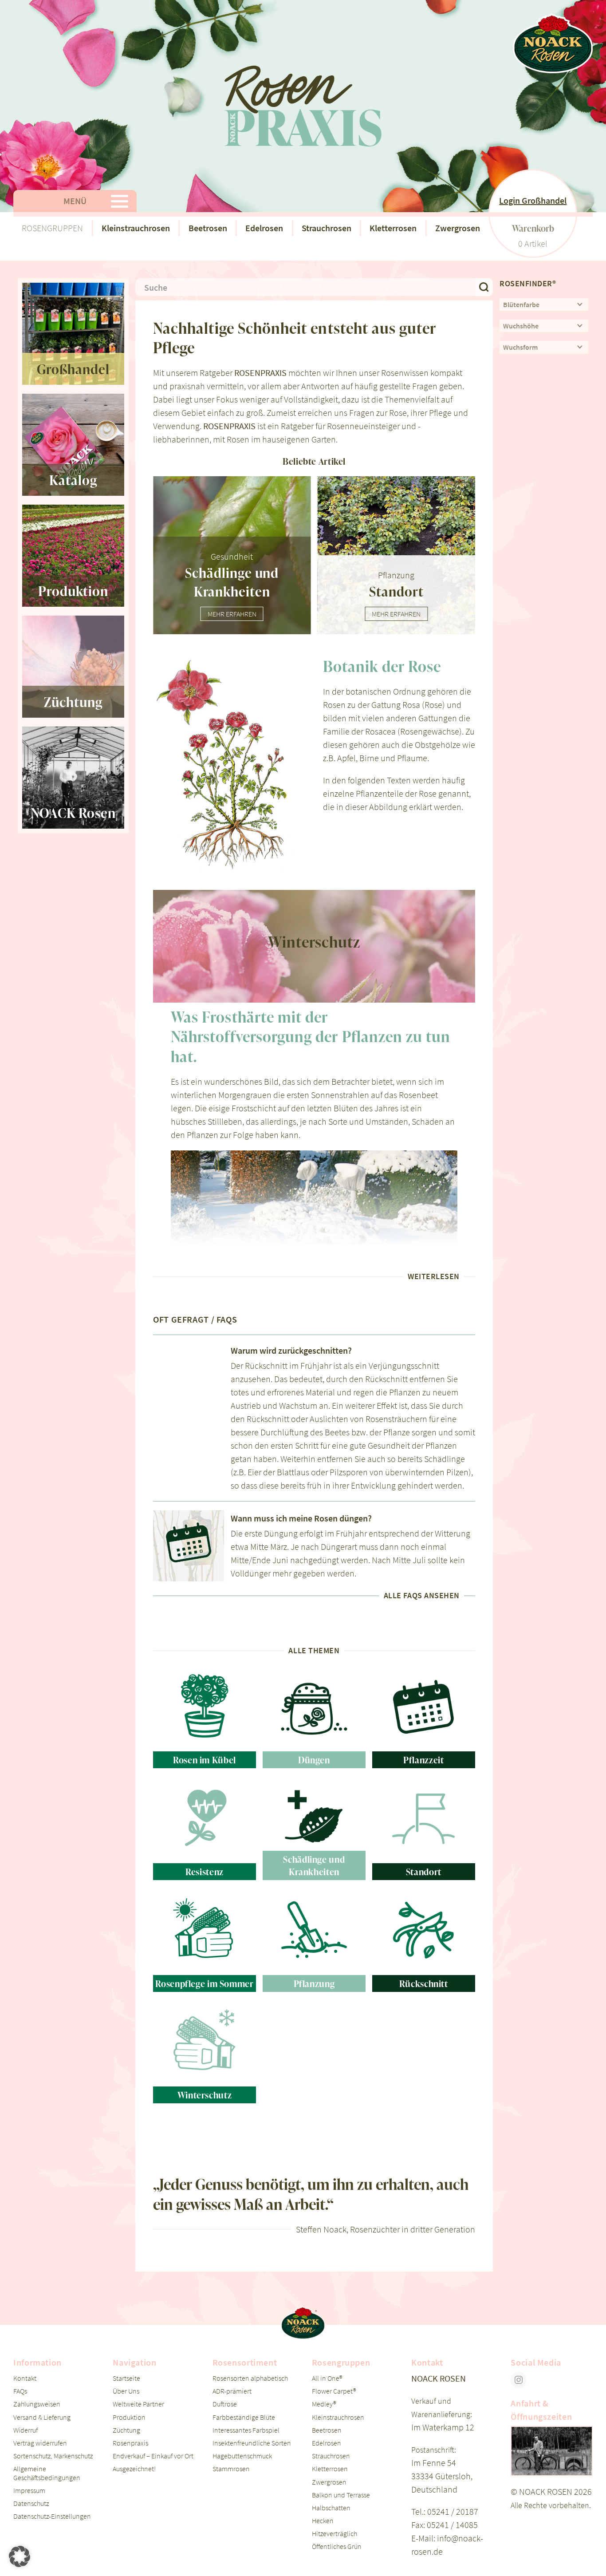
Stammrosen (231, 2469)
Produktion (129, 2417)
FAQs (20, 2391)
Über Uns (126, 2391)
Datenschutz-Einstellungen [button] (52, 2516)
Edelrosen (264, 228)
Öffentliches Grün (337, 2546)
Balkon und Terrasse (341, 2495)
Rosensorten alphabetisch (250, 2378)
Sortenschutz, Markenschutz (53, 2456)
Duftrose (225, 2404)
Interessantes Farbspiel (246, 2430)
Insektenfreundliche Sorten (252, 2443)
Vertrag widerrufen (40, 2443)
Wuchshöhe (521, 326)
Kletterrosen (393, 228)
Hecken (323, 2521)
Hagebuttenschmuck (242, 2456)
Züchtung (126, 2430)
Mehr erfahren (232, 614)
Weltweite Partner (138, 2404)
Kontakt (25, 2378)
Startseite (126, 2378)
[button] (20, 2556)
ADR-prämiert (232, 2391)
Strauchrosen (327, 228)
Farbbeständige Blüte (244, 2417)
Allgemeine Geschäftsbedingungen (47, 2473)
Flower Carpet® (334, 2391)
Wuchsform (520, 347)
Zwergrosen (458, 228)
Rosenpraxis (130, 2443)
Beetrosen (208, 228)
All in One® (327, 2378)
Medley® (324, 2404)
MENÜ (75, 201)
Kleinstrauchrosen (136, 228)
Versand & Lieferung (42, 2417)
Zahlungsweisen (37, 2404)
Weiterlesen (434, 1276)
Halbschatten (331, 2508)
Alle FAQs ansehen (422, 1596)
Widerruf (26, 2430)
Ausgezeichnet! (134, 2469)
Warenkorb (533, 228)
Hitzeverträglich (334, 2533)
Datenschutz (31, 2503)
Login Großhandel (533, 200)
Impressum (29, 2490)
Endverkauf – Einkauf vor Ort (153, 2456)
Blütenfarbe (521, 304)
